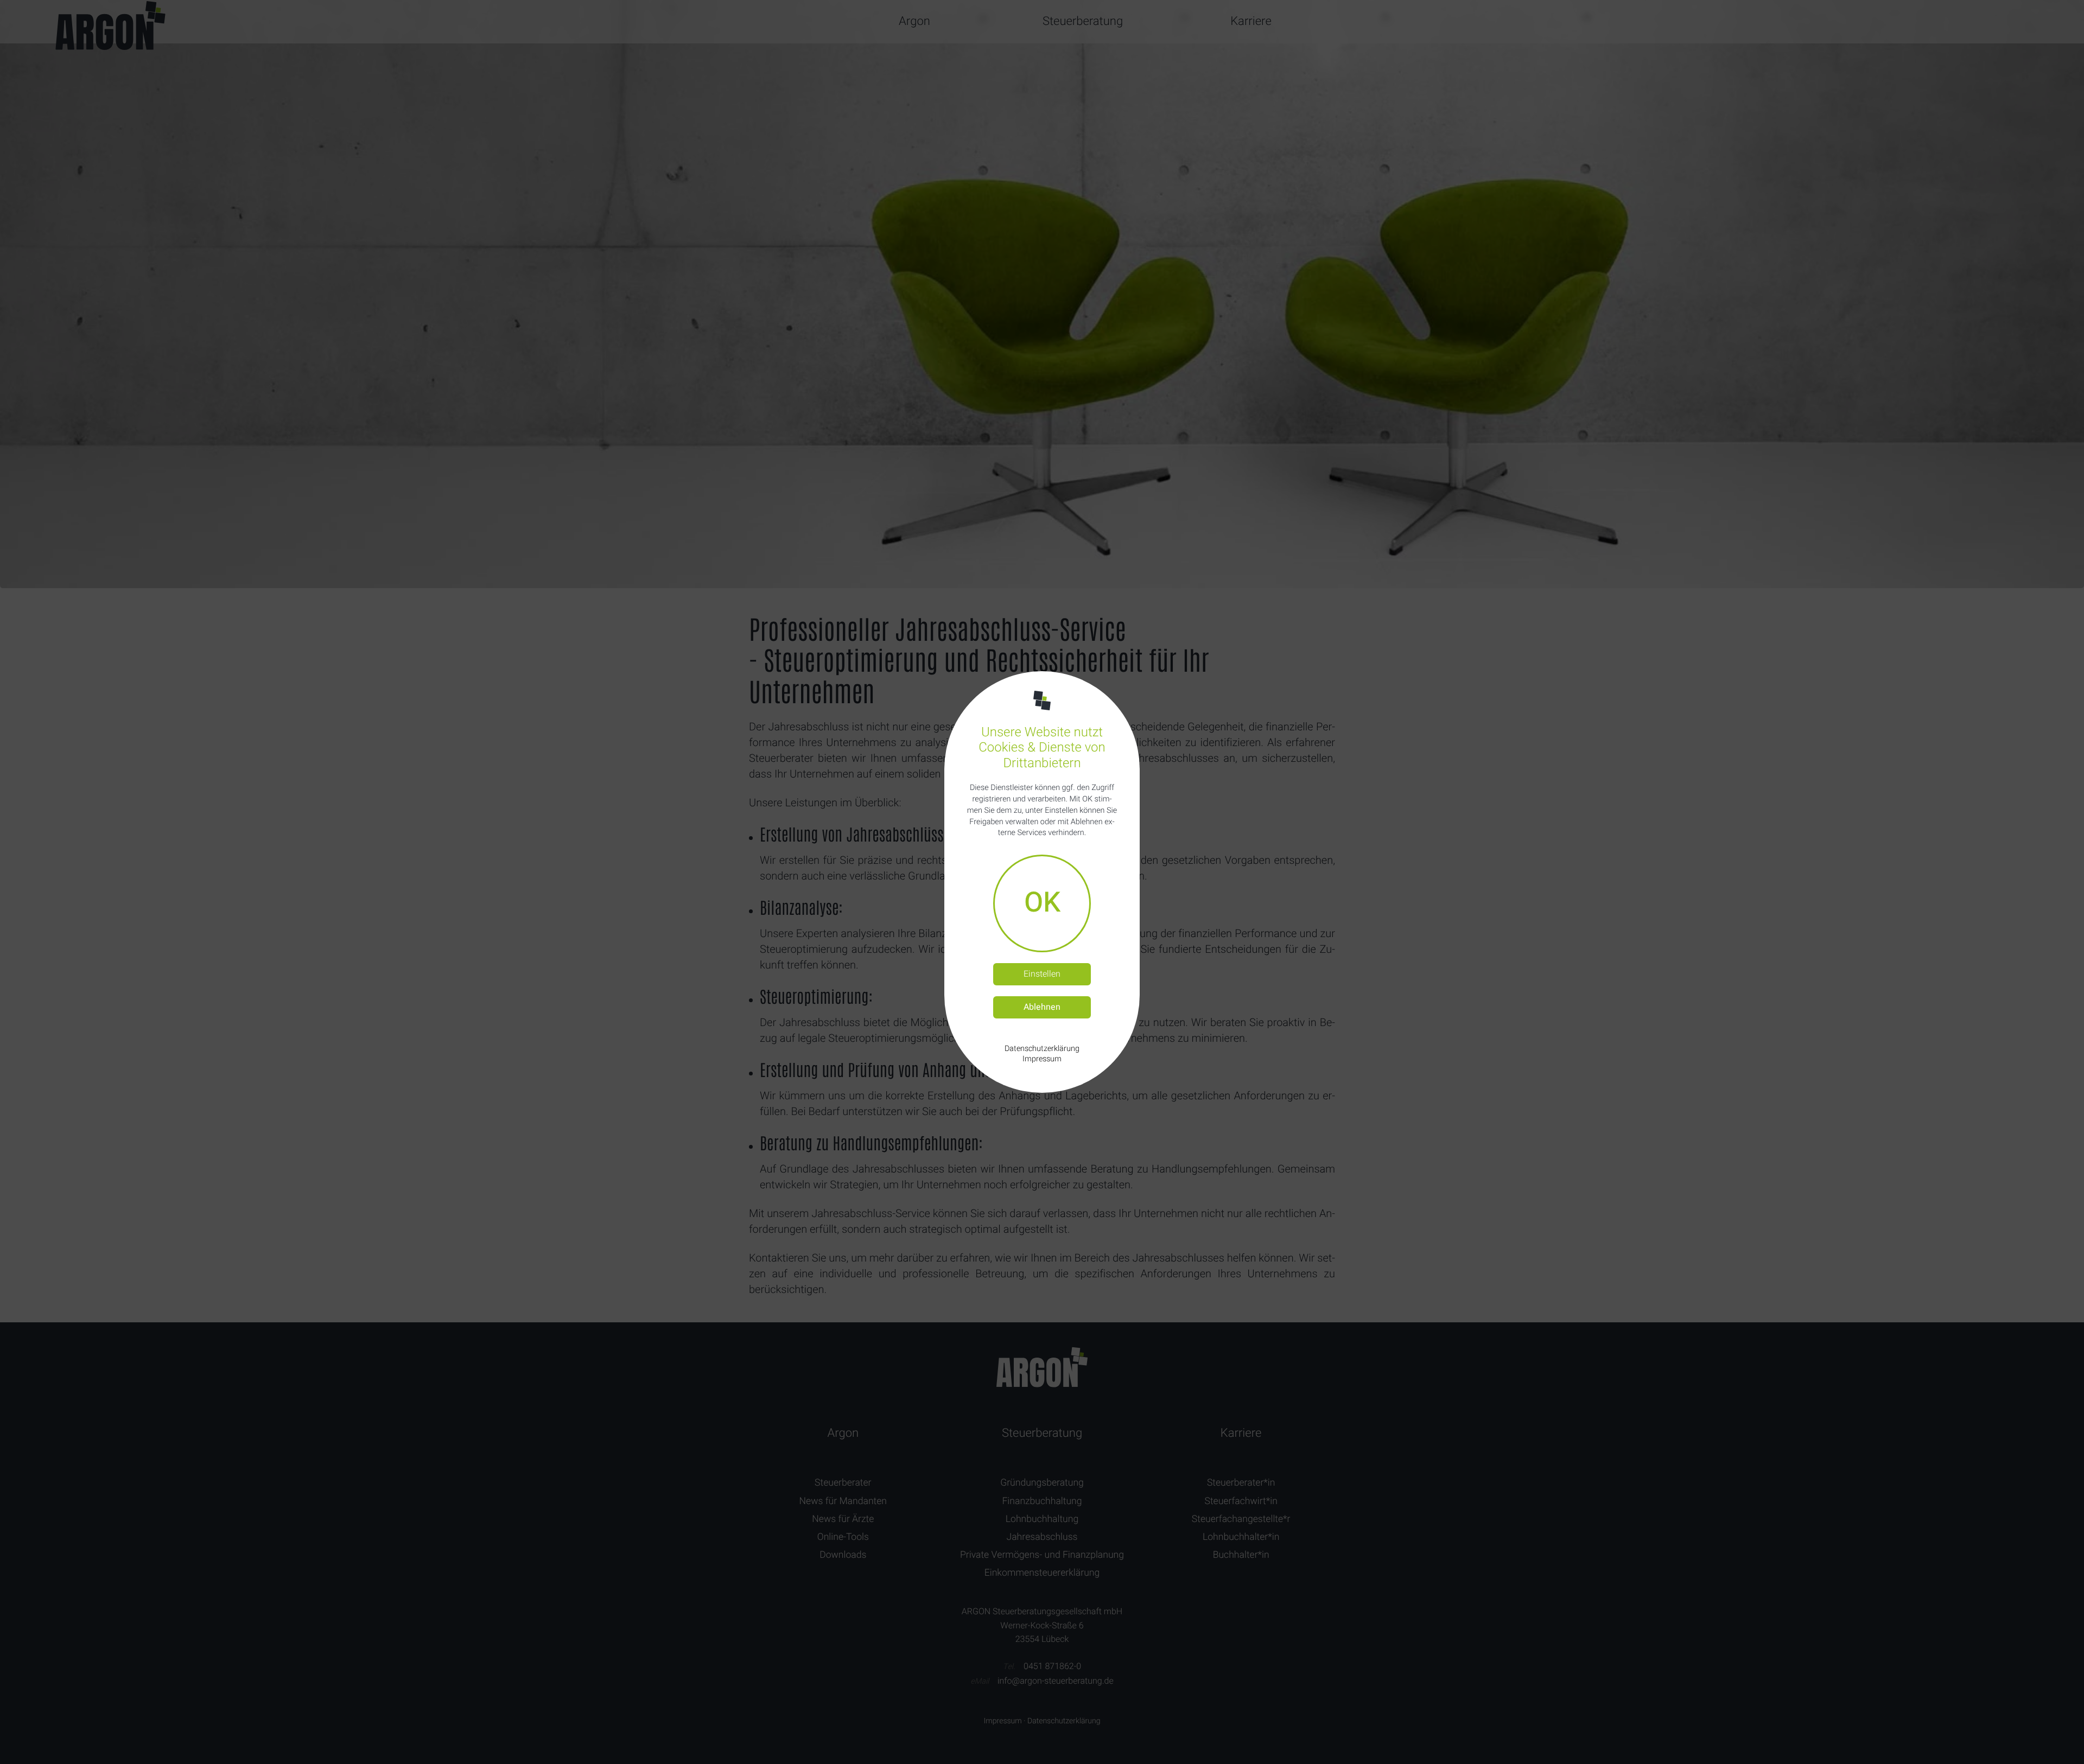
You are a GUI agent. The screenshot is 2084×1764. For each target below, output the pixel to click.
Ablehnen (1042, 1007)
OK (1042, 903)
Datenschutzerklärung (1042, 1049)
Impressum (1042, 1059)
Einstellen (1042, 974)
